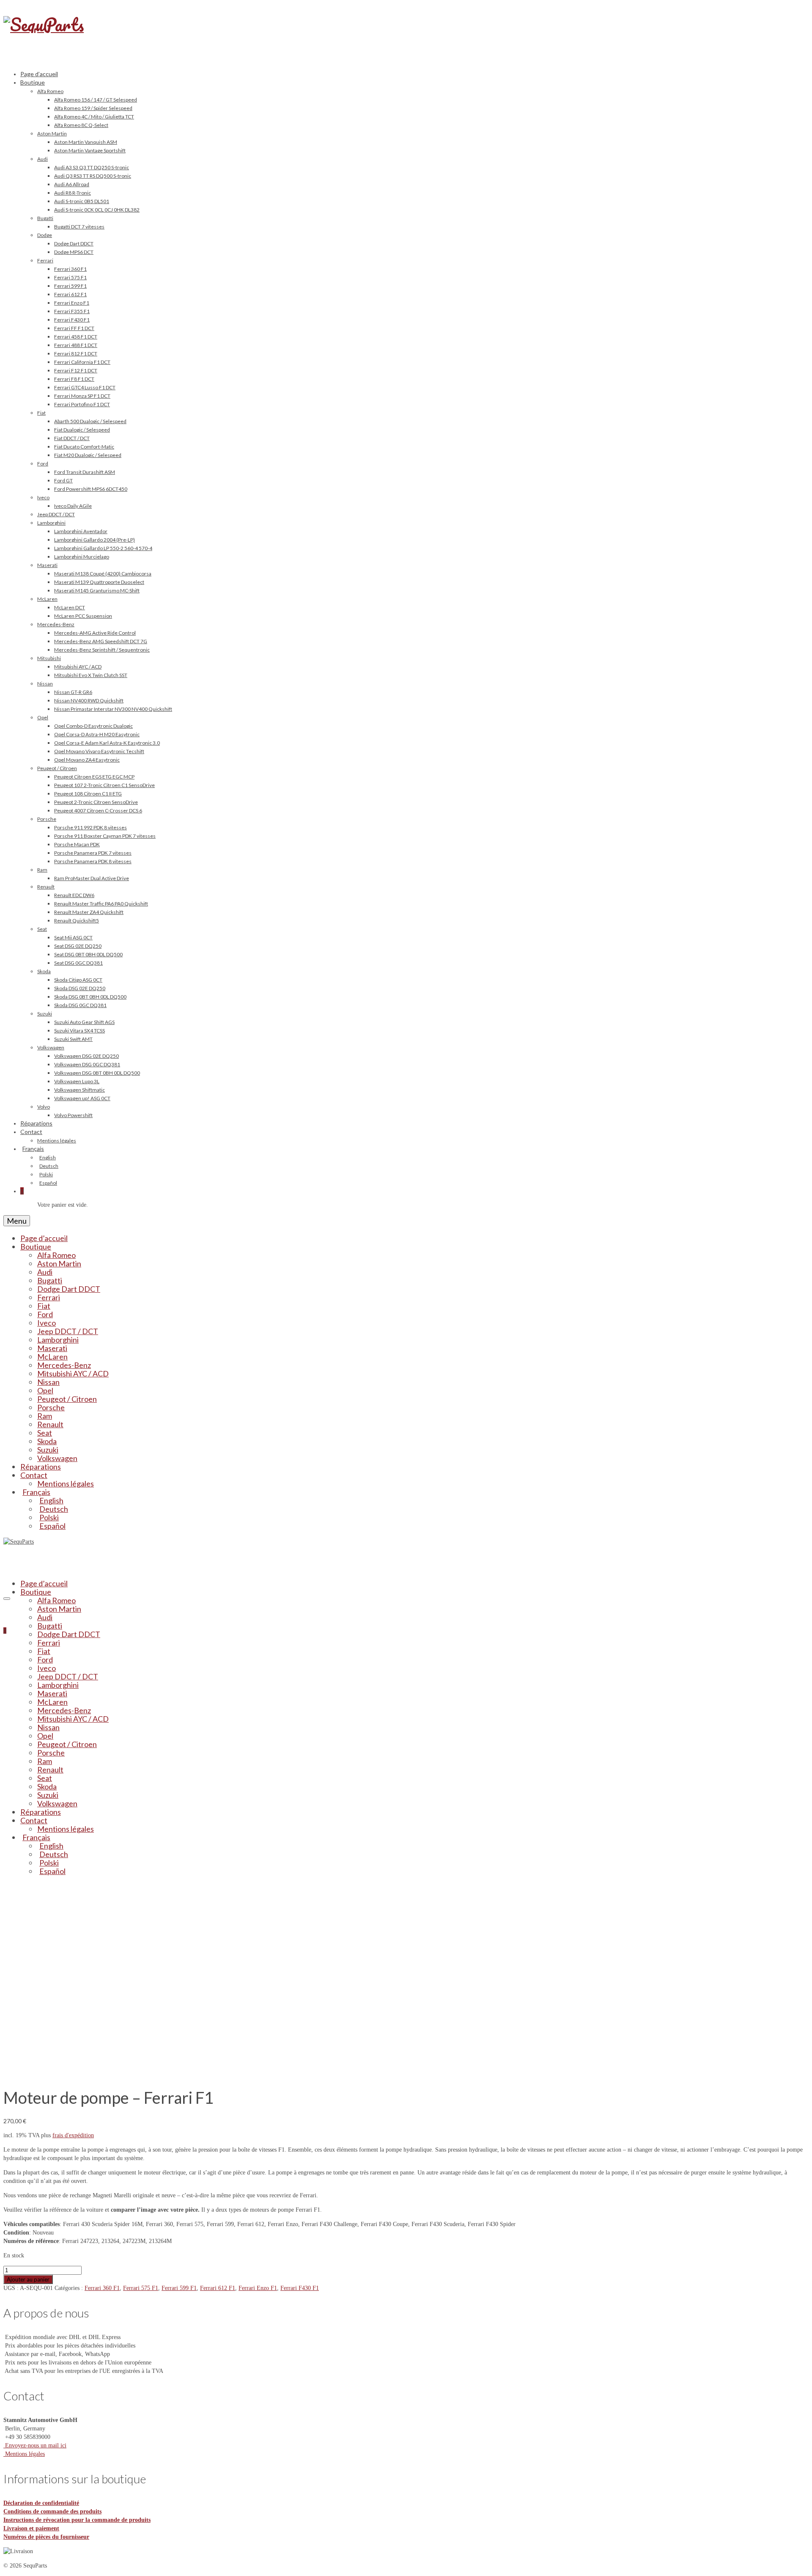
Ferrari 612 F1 (218, 2288)
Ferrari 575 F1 (141, 2288)
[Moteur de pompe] (100, 2074)
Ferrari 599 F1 (179, 2288)
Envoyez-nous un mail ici (35, 2445)
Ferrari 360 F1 (102, 2288)
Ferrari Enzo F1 (258, 2288)
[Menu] (7, 1599)
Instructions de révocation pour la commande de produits (77, 2520)
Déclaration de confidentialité (41, 2503)
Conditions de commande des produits (52, 2511)
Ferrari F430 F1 (300, 2288)
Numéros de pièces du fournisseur (46, 2537)
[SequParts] (406, 34)
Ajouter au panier (28, 2279)
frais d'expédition (73, 2135)
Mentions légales (24, 2454)
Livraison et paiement (31, 2528)
